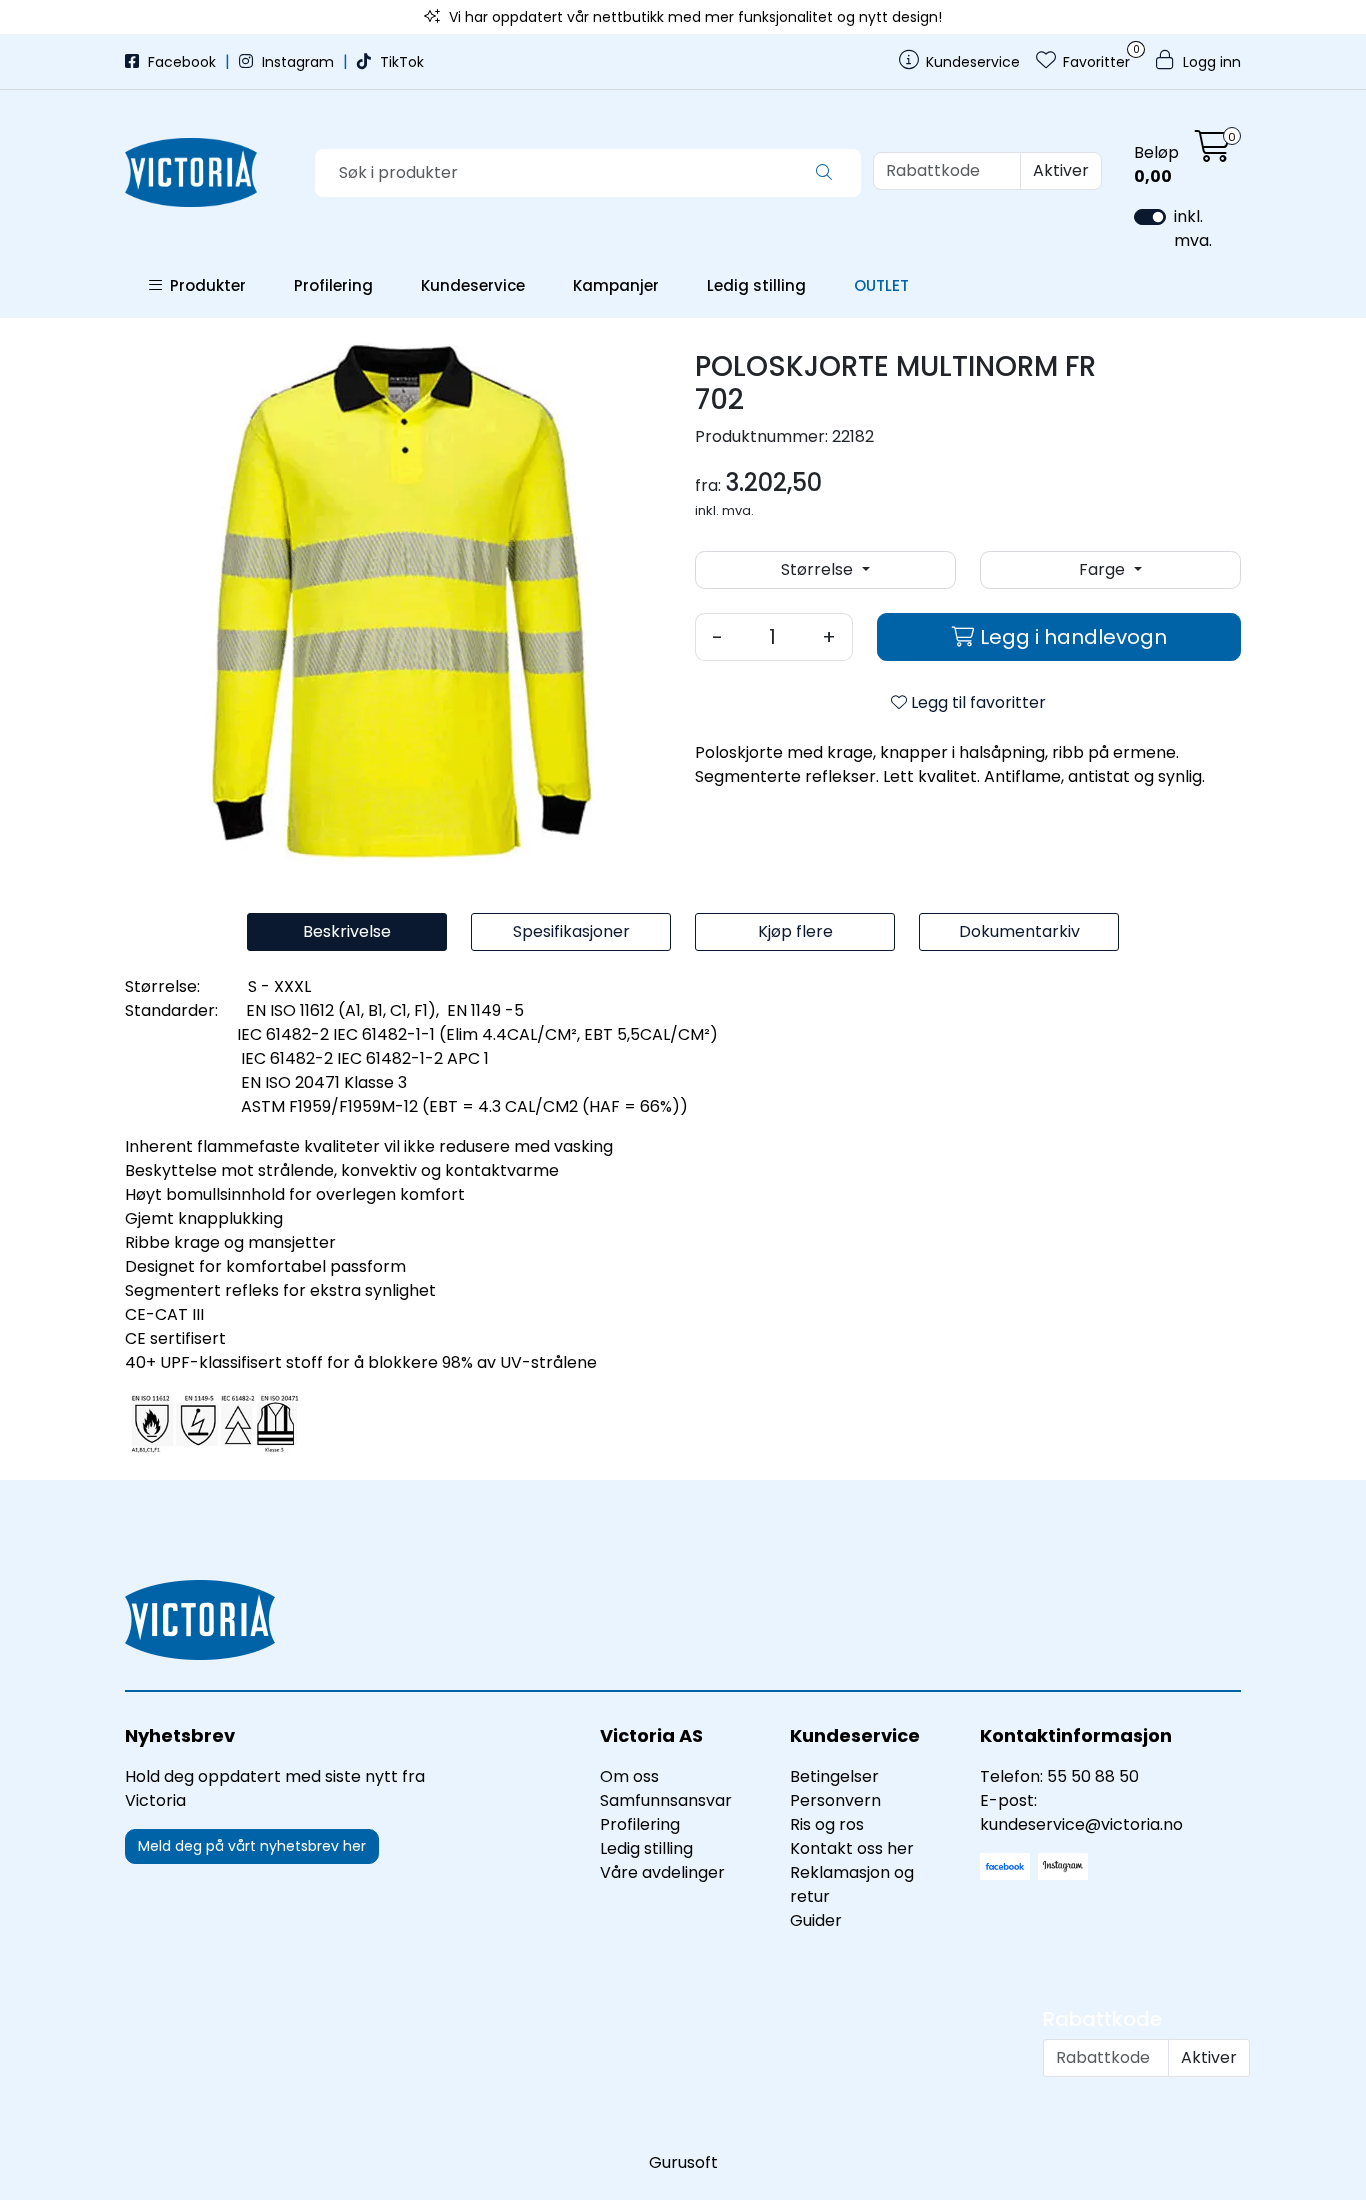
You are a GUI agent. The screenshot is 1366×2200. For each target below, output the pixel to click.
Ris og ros (827, 1824)
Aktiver (1061, 170)
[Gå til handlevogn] (1213, 152)
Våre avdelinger (662, 1872)
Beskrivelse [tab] (347, 931)
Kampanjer (616, 285)
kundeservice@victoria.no (1081, 1824)
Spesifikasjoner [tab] (571, 931)
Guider (816, 1920)
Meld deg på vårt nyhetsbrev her (252, 1846)
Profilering (333, 285)
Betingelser (834, 1776)
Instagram (298, 62)
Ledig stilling (756, 285)
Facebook (182, 62)
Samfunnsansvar (666, 1800)
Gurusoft (683, 2162)
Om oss (629, 1776)
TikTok (400, 62)
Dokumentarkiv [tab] (1019, 931)
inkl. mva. (1193, 228)
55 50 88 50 (1093, 1776)
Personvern (835, 1800)
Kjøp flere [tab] (795, 931)
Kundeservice (473, 285)
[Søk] (824, 173)
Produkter (204, 285)
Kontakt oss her (852, 1848)
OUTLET (881, 285)
